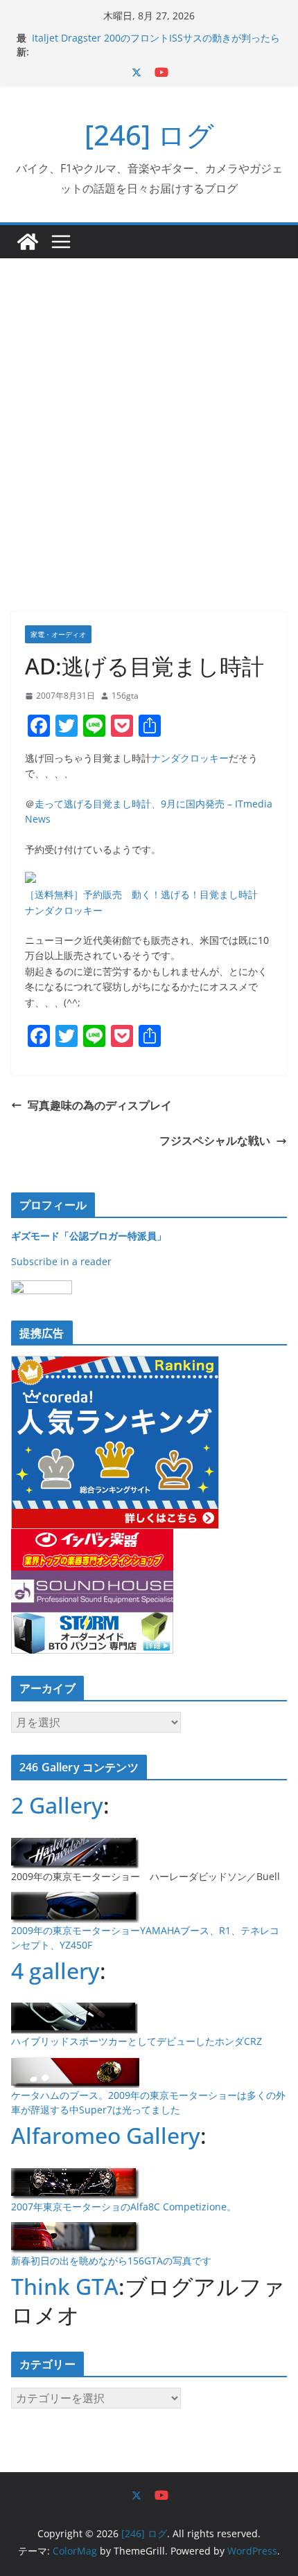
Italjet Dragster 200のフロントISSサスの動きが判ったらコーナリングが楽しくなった (156, 45)
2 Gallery (57, 1805)
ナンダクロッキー (190, 758)
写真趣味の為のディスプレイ (100, 1105)
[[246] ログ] (28, 242)
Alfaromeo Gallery (106, 2135)
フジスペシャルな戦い (215, 1141)
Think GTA (65, 2286)
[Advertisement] (149, 414)
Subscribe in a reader (61, 1261)
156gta (125, 696)
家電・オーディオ (58, 634)
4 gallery (55, 1970)
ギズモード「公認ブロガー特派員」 (89, 1236)
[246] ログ (149, 135)
